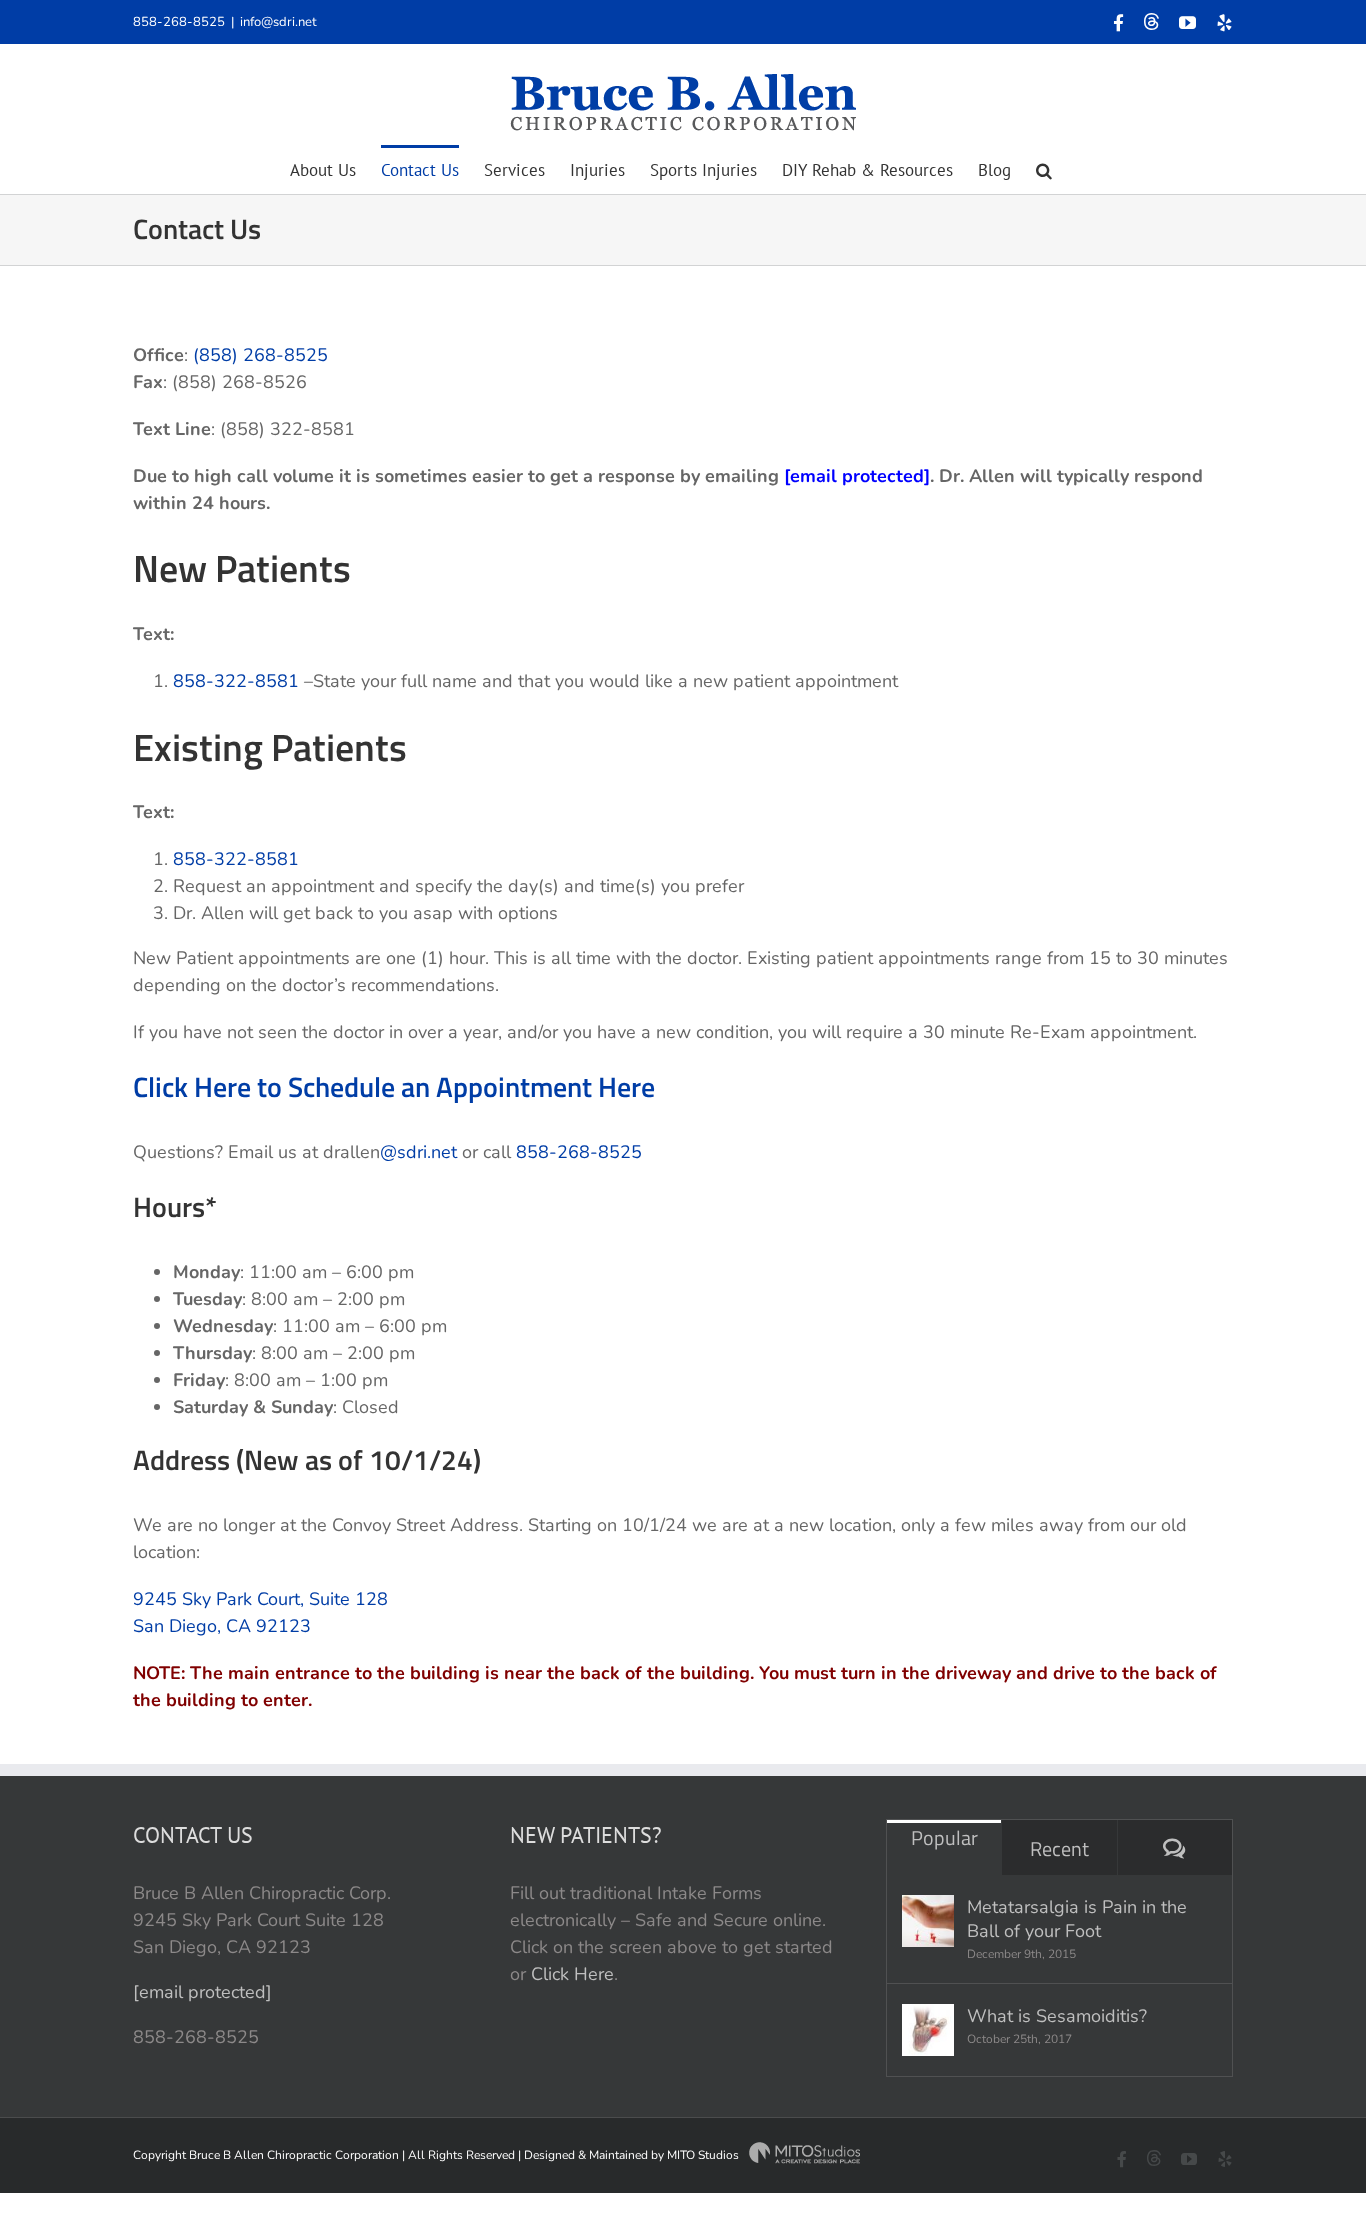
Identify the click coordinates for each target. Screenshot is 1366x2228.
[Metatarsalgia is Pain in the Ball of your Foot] (928, 1921)
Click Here (572, 1974)
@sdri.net (418, 1152)
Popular (944, 1837)
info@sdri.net (278, 22)
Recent (1059, 1848)
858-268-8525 (179, 22)
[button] (1044, 169)
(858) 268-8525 (260, 355)
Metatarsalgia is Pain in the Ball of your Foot (1077, 1919)
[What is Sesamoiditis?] (928, 2030)
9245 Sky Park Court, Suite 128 (260, 1599)
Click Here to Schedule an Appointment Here (394, 1086)
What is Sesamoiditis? (1057, 2016)
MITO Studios (704, 2155)
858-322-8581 (236, 681)
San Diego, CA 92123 (222, 1626)
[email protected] (202, 1992)
